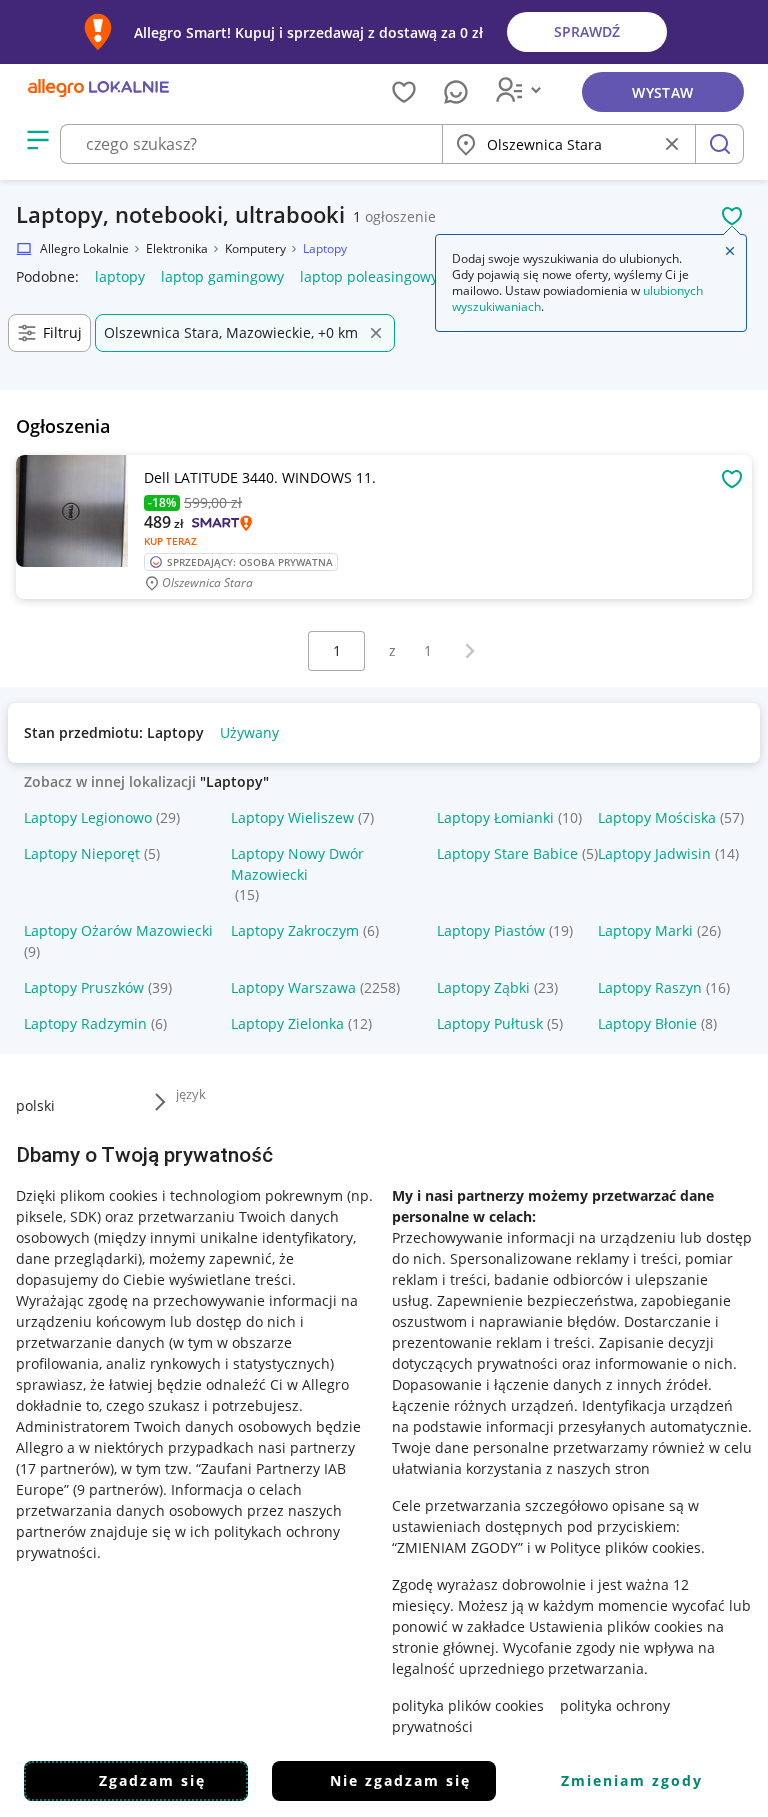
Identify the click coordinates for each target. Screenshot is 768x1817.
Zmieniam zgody (632, 1780)
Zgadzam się (152, 1780)
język (191, 1094)
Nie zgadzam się (400, 1780)
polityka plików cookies (468, 1705)
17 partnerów (65, 1468)
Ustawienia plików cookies (616, 1626)
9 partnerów (118, 1489)
